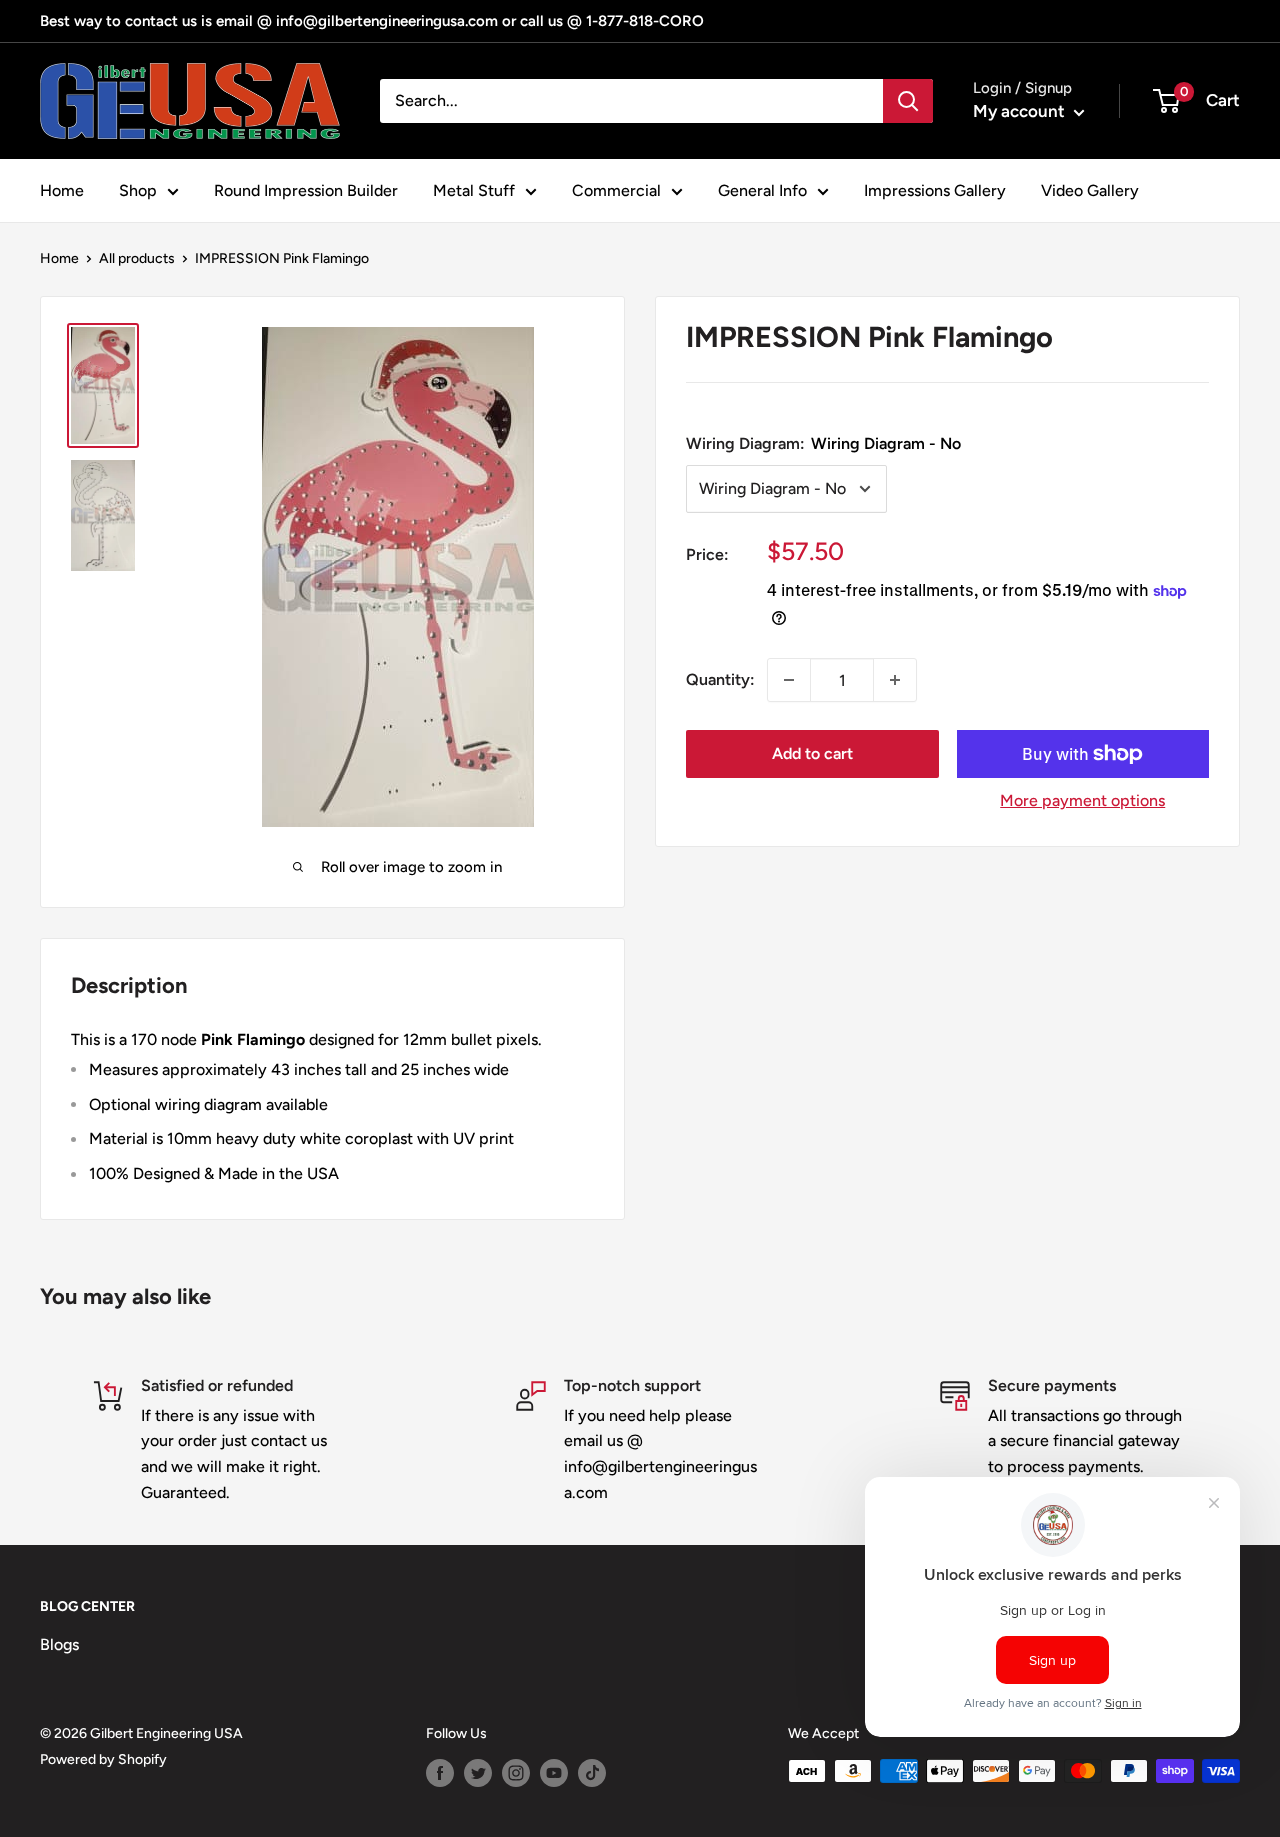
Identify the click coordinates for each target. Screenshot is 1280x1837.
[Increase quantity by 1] (895, 680)
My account (1021, 111)
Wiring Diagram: (823, 442)
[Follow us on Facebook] (440, 1773)
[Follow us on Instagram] (516, 1773)
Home (62, 190)
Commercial (616, 190)
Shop (138, 190)
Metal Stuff (474, 190)
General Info (762, 190)
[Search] (908, 101)
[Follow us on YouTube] (554, 1773)
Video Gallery (1090, 190)
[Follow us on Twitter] (478, 1773)
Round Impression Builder (306, 190)
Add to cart (812, 753)
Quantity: (720, 679)
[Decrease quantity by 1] (789, 680)
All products (137, 258)
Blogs (59, 1644)
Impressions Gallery (935, 190)
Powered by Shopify (103, 1759)
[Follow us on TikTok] (592, 1773)
